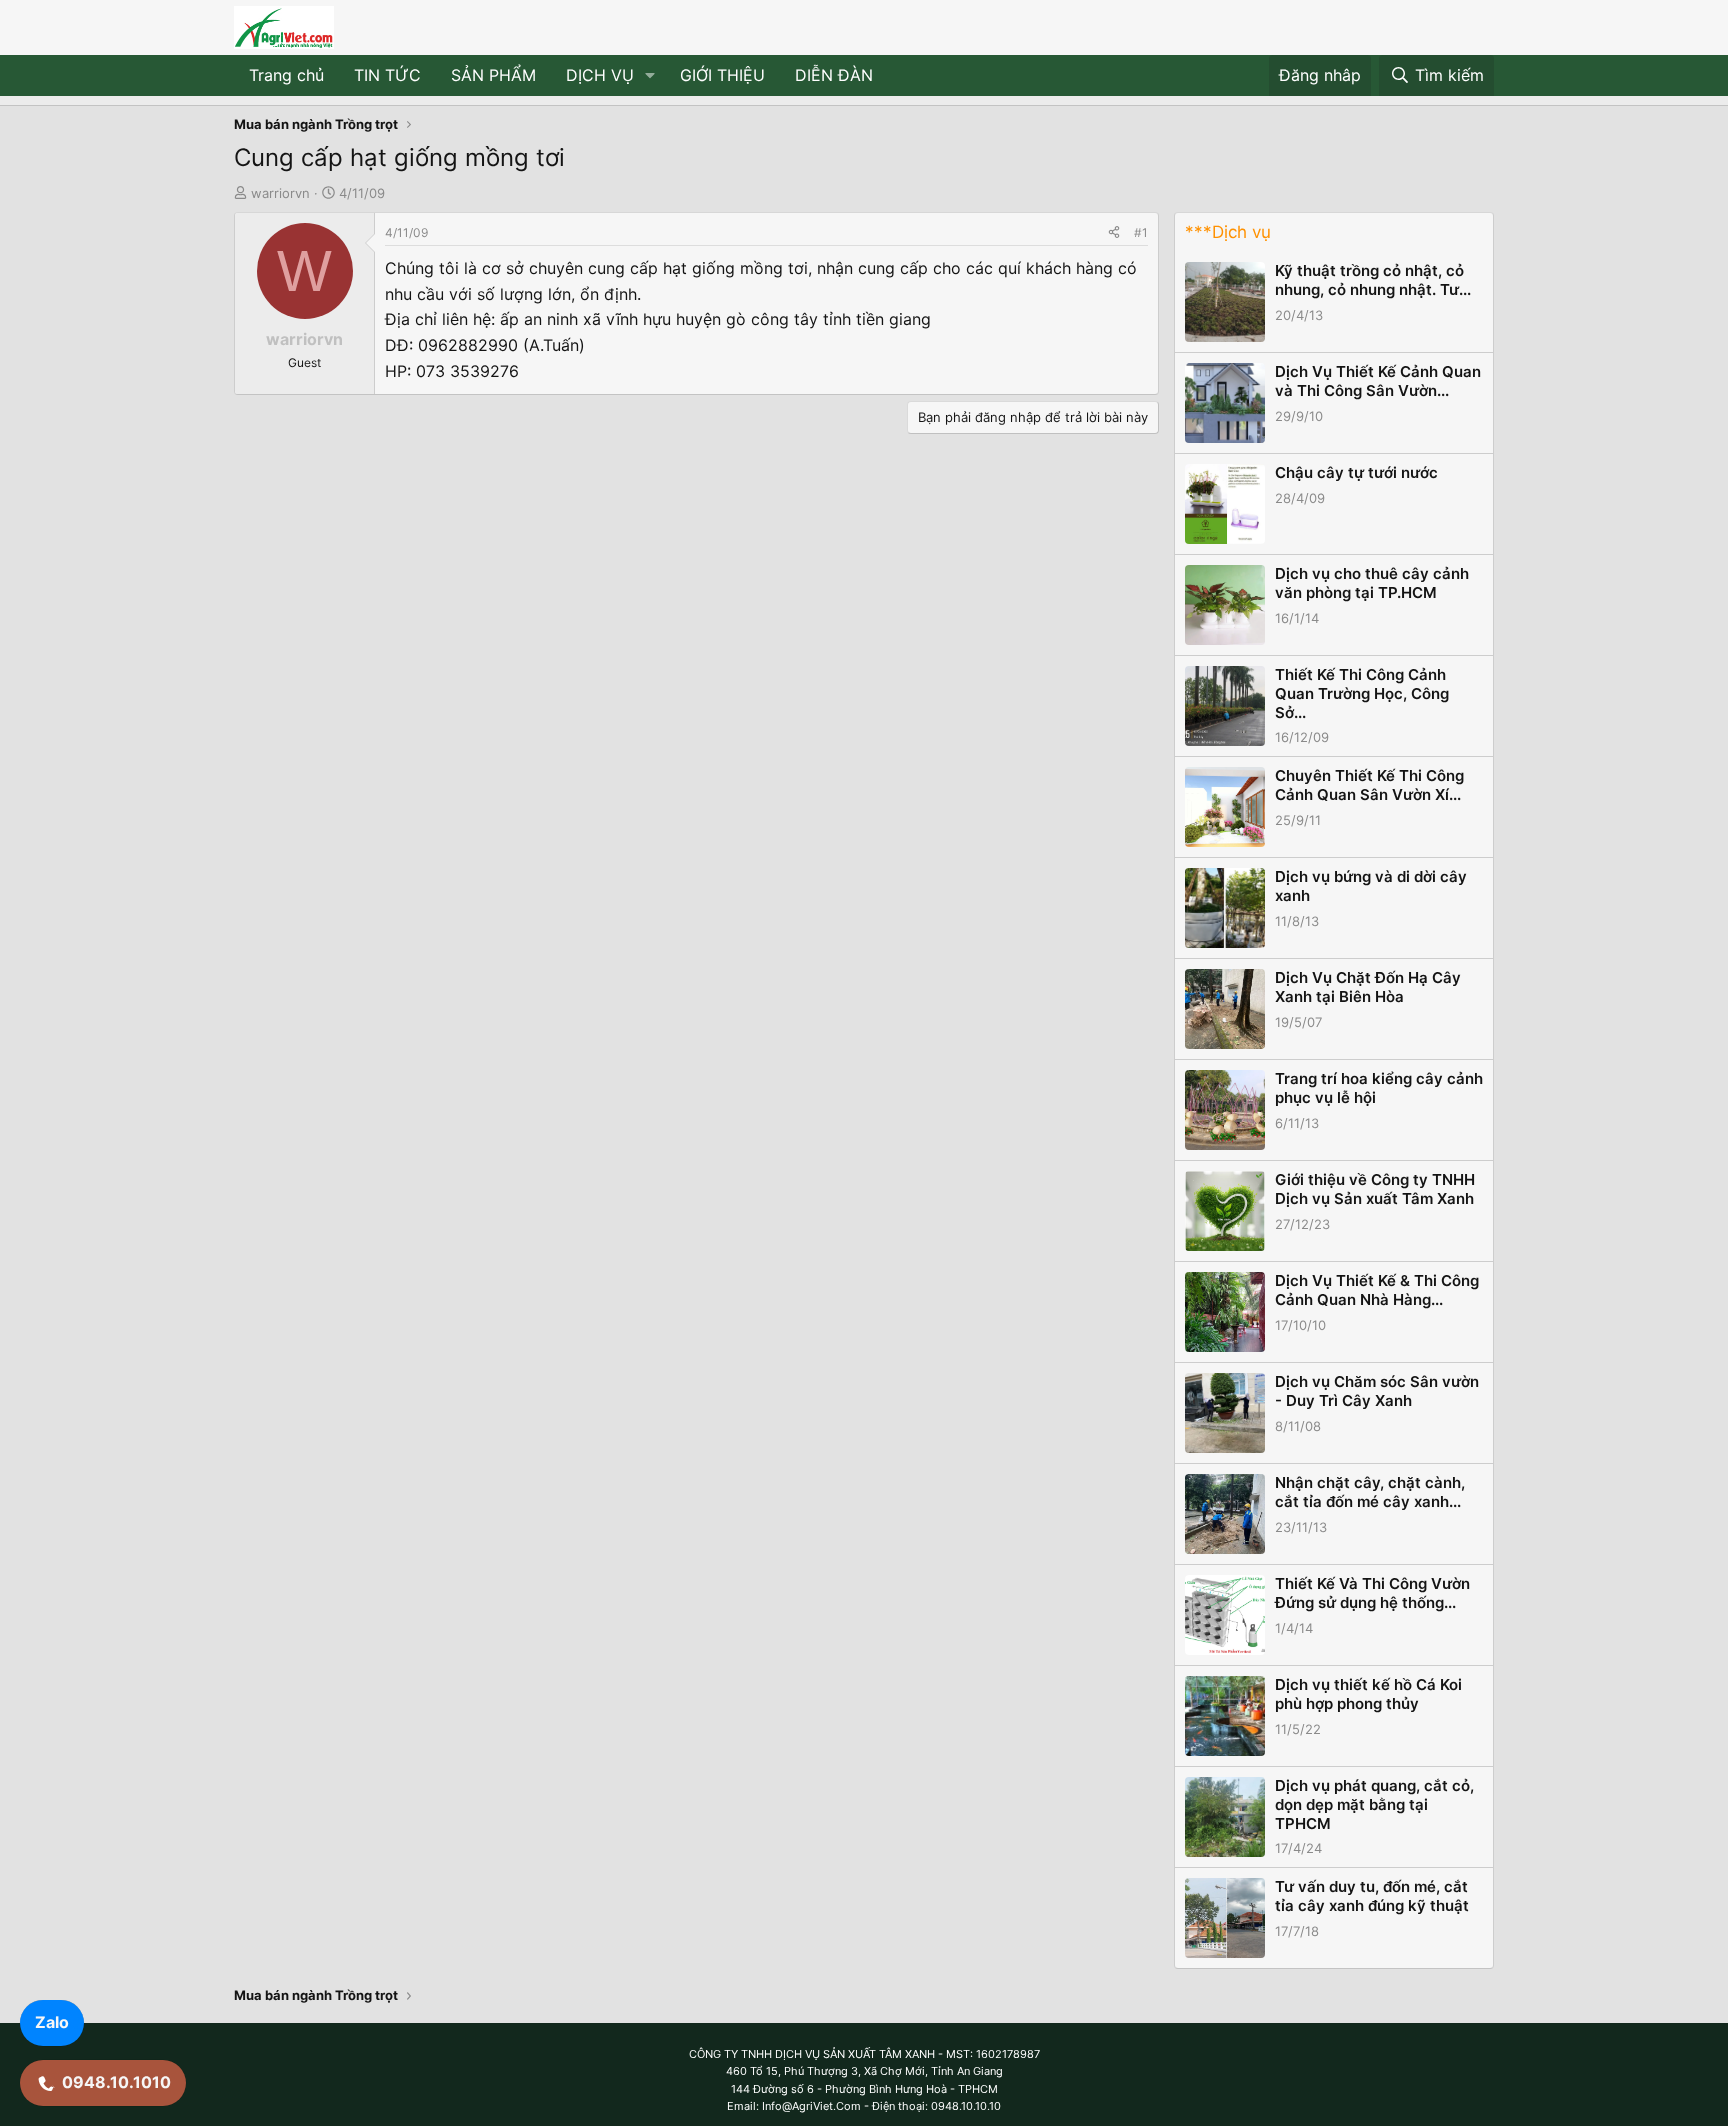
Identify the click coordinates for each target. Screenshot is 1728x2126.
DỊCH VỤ (600, 75)
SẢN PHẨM (493, 75)
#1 (1141, 232)
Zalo (52, 2022)
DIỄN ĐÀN (834, 75)
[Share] (1114, 232)
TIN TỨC (387, 75)
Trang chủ (286, 75)
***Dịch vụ (1228, 232)
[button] (650, 76)
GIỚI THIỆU (722, 75)
